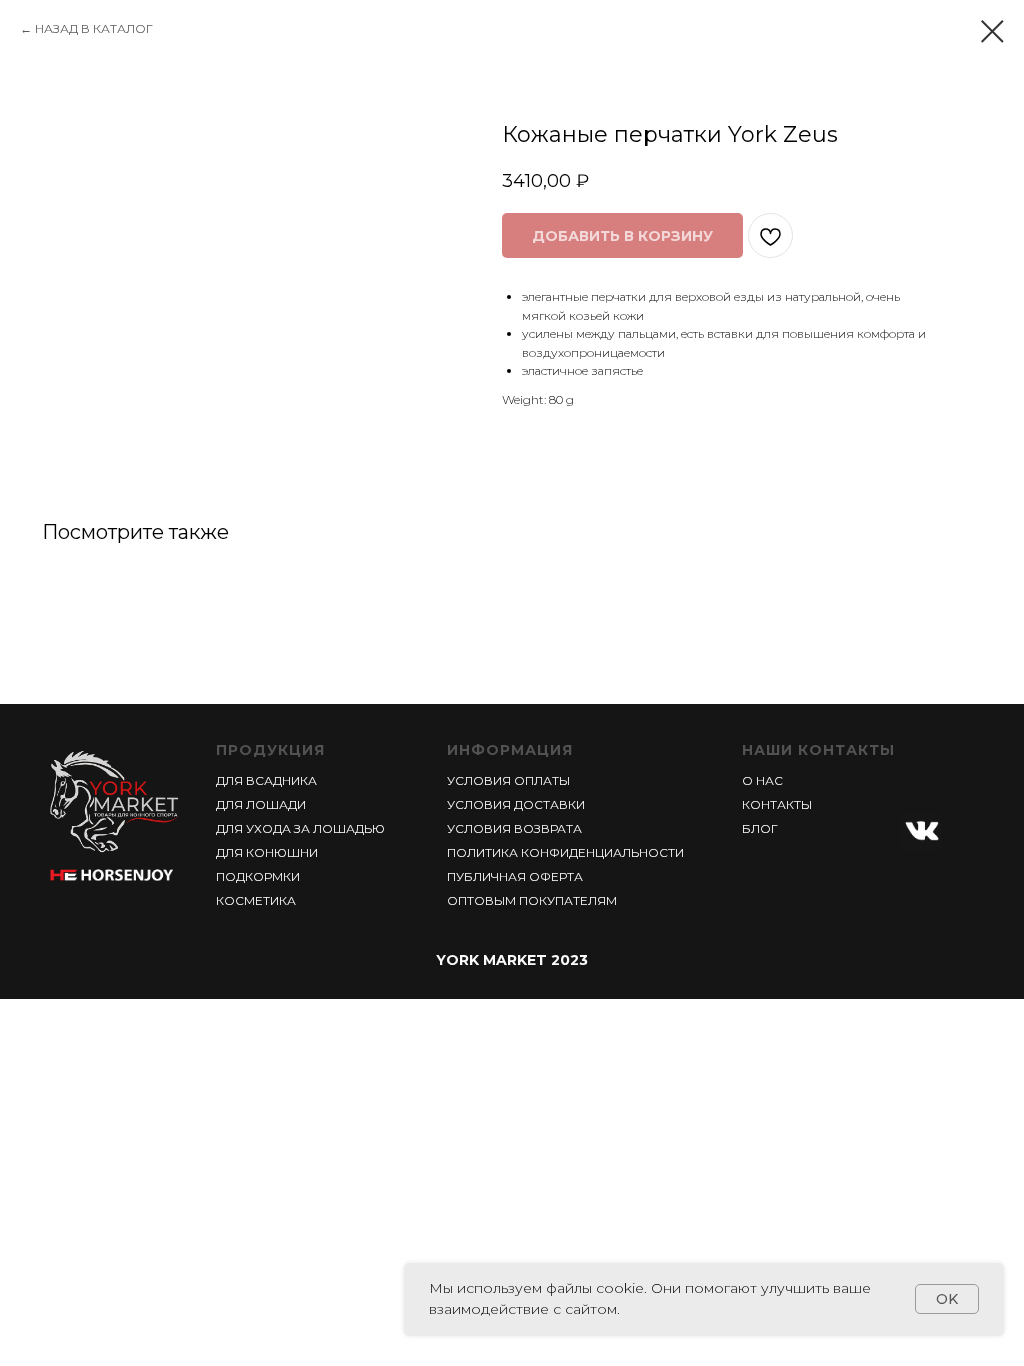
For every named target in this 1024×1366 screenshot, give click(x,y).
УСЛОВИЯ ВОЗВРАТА (514, 828)
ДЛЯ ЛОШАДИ (261, 804)
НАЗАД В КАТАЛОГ (94, 28)
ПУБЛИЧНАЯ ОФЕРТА (515, 876)
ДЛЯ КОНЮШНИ (267, 852)
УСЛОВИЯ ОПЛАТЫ (508, 780)
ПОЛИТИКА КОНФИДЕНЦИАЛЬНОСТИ (565, 852)
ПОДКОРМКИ (258, 876)
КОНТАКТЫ (777, 804)
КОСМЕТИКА (256, 900)
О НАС (762, 780)
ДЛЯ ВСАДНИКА (266, 780)
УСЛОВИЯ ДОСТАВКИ (516, 804)
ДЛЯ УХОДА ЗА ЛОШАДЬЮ (300, 828)
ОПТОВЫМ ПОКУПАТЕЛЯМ (532, 900)
